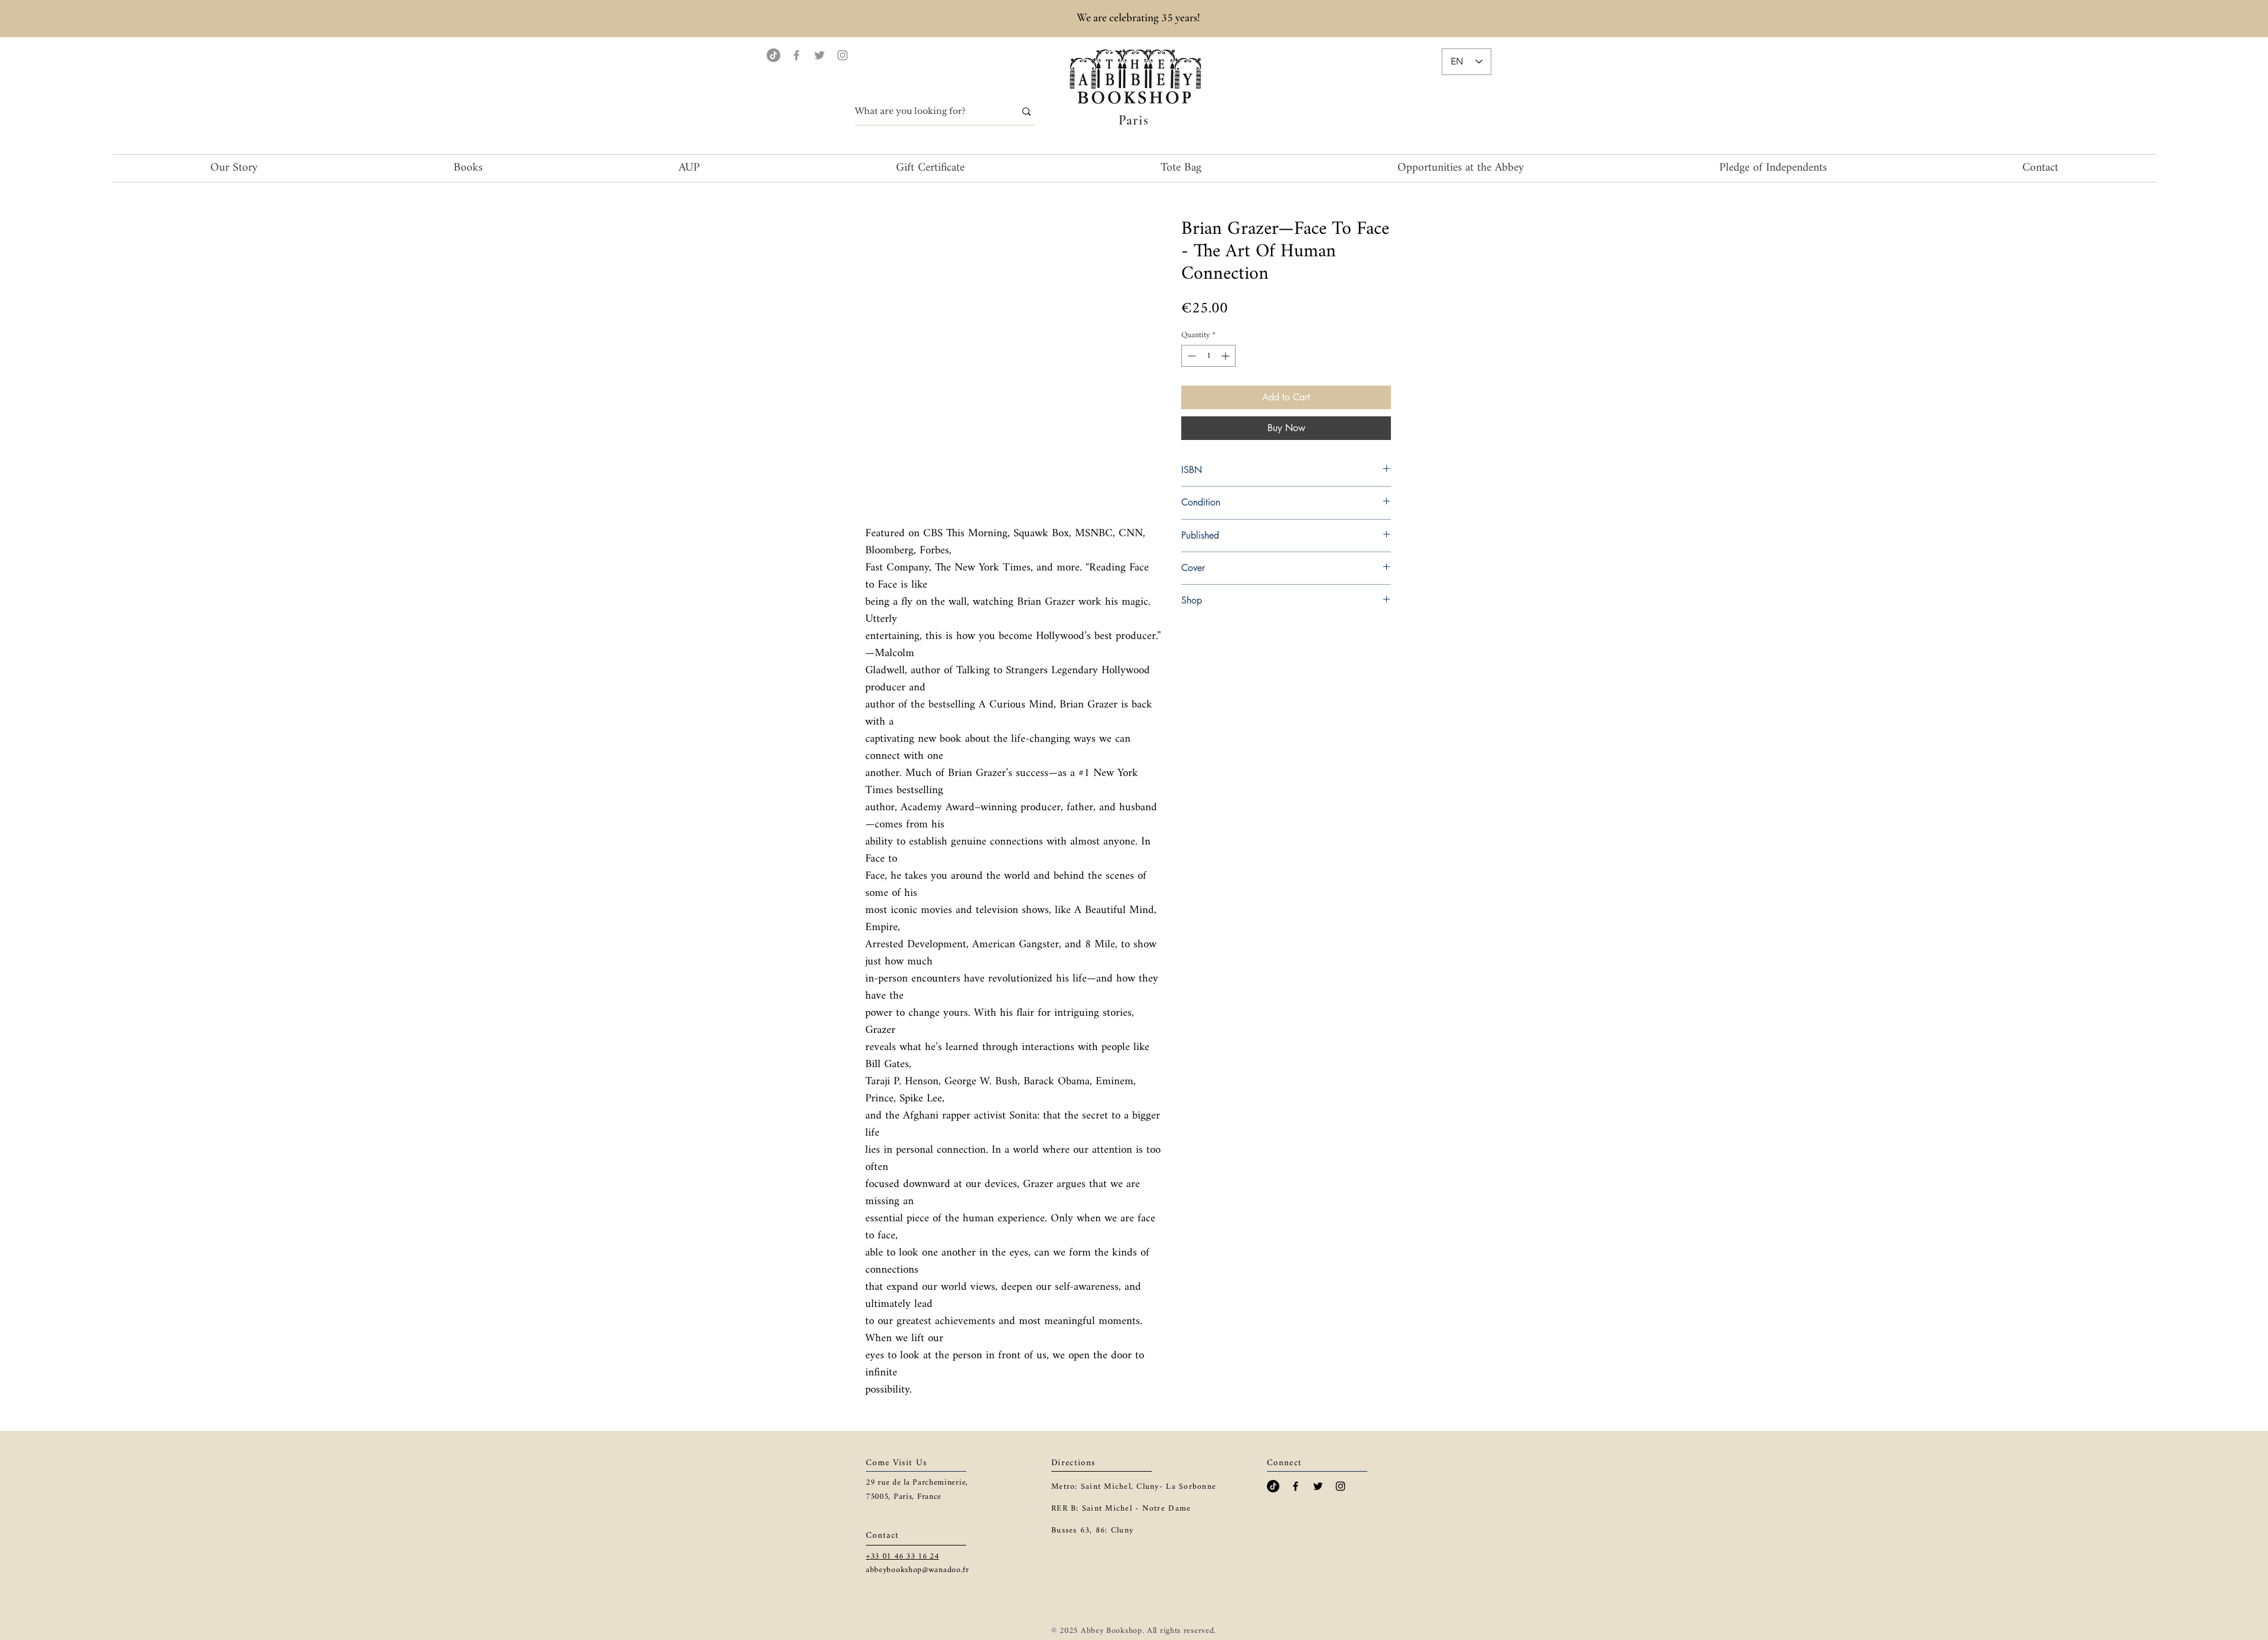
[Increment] (1226, 356)
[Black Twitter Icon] (1318, 1486)
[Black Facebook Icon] (1296, 1486)
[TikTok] (773, 55)
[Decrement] (1190, 356)
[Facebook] (796, 55)
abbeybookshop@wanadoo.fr (918, 1570)
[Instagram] (843, 55)
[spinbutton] (1208, 356)
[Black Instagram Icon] (1340, 1486)
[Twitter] (819, 55)
